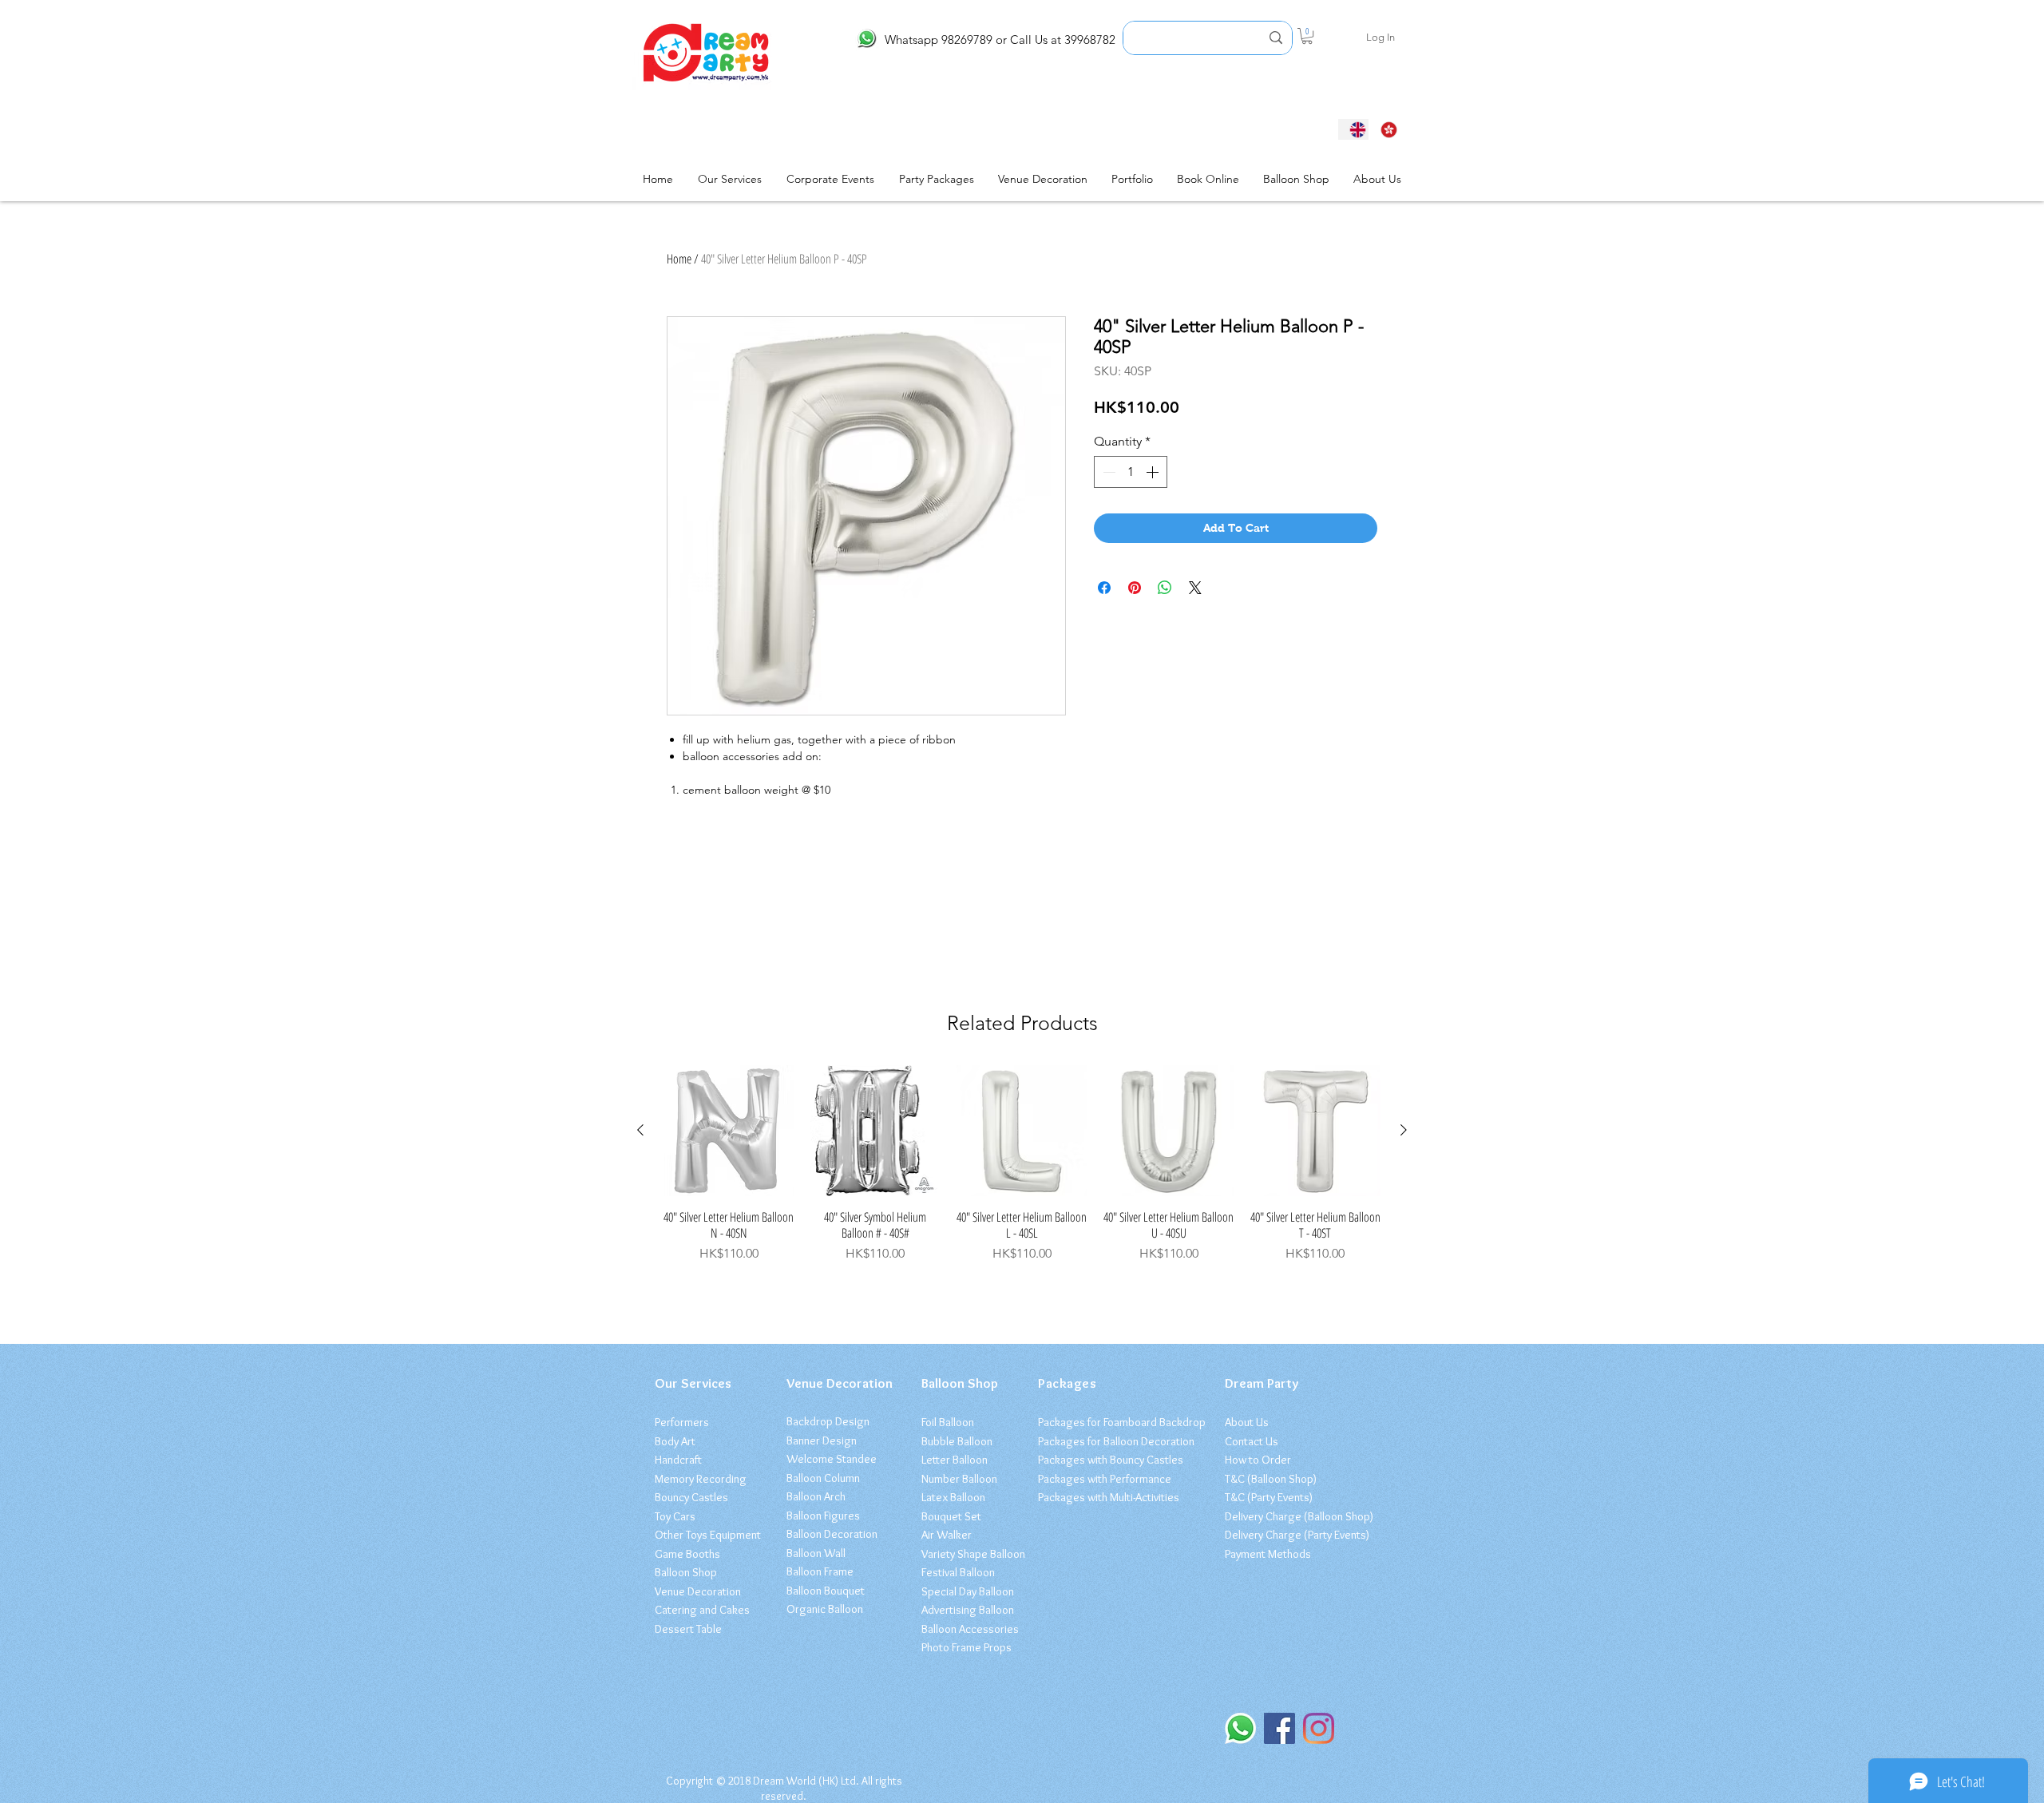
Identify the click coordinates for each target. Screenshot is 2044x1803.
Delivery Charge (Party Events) (1297, 1535)
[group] (1022, 1164)
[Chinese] (1384, 129)
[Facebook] (1279, 1728)
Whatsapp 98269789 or (946, 40)
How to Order (1258, 1460)
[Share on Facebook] (1104, 588)
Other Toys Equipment (708, 1535)
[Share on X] (1195, 588)
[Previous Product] (640, 1130)
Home (679, 259)
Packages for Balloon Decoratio (1113, 1441)
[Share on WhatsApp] (1165, 588)
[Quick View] (729, 1131)
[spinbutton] (1131, 472)
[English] (1353, 129)
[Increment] (1154, 472)
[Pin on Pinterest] (1135, 588)
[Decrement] (1107, 472)
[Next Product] (1404, 1130)
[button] (1307, 36)
